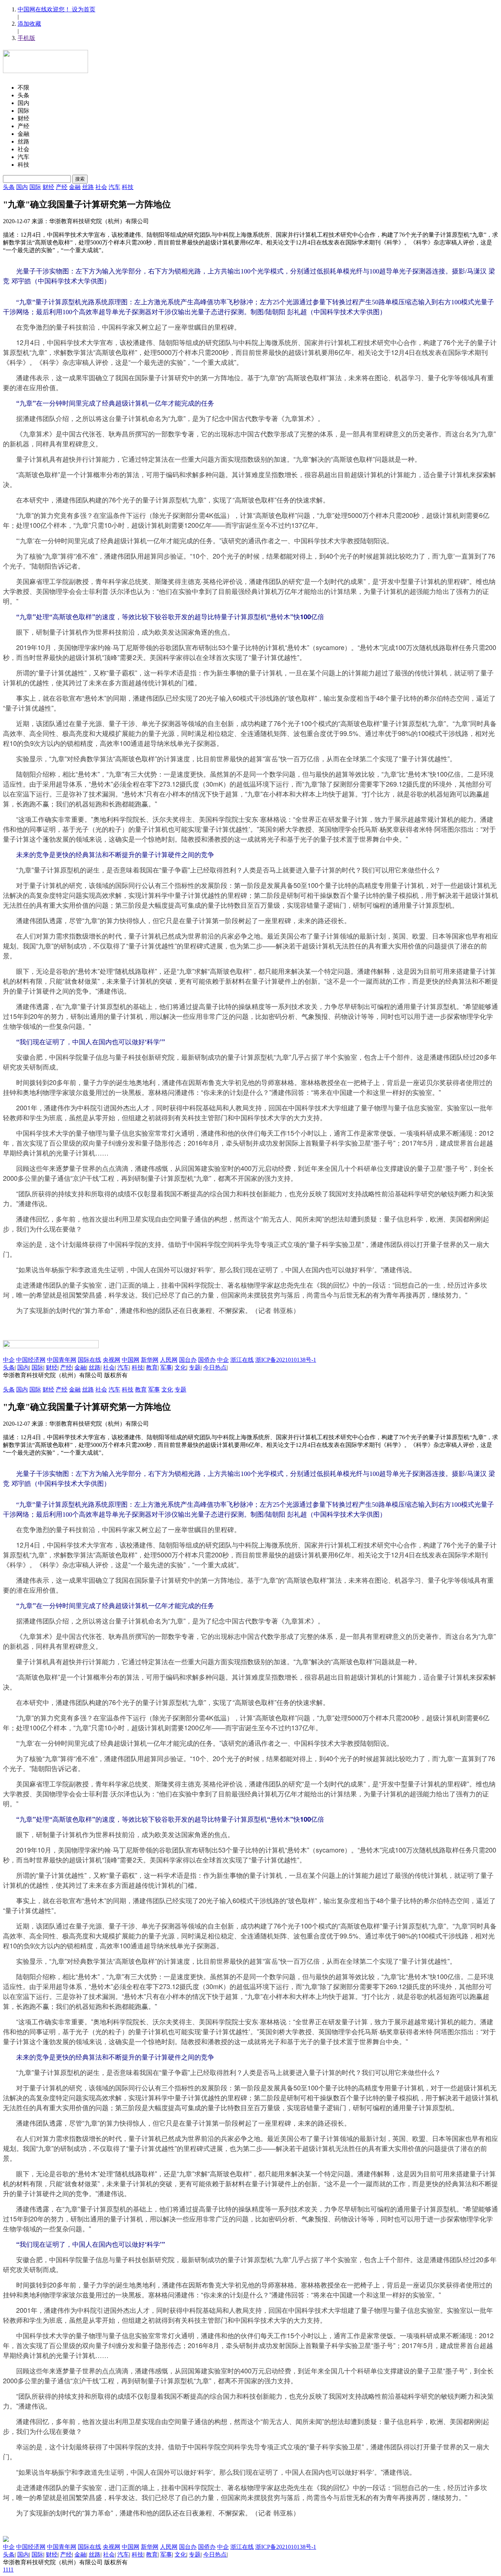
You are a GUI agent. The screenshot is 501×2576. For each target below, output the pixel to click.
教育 (152, 1367)
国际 (35, 187)
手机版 (26, 38)
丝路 (88, 187)
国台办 (188, 1360)
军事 (166, 1367)
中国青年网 (62, 1360)
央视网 (111, 1360)
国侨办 (207, 1360)
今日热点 (215, 1367)
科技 (128, 187)
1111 (8, 2570)
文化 (180, 1367)
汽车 (114, 187)
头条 (9, 187)
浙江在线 (242, 1360)
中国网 (131, 1360)
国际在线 (89, 1360)
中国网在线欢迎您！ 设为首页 (56, 9)
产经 (62, 187)
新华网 (150, 1360)
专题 (195, 1367)
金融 (75, 187)
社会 (101, 187)
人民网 (169, 1360)
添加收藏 (29, 24)
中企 (9, 1360)
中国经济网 (31, 1360)
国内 (22, 187)
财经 (48, 187)
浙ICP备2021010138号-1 (286, 1360)
